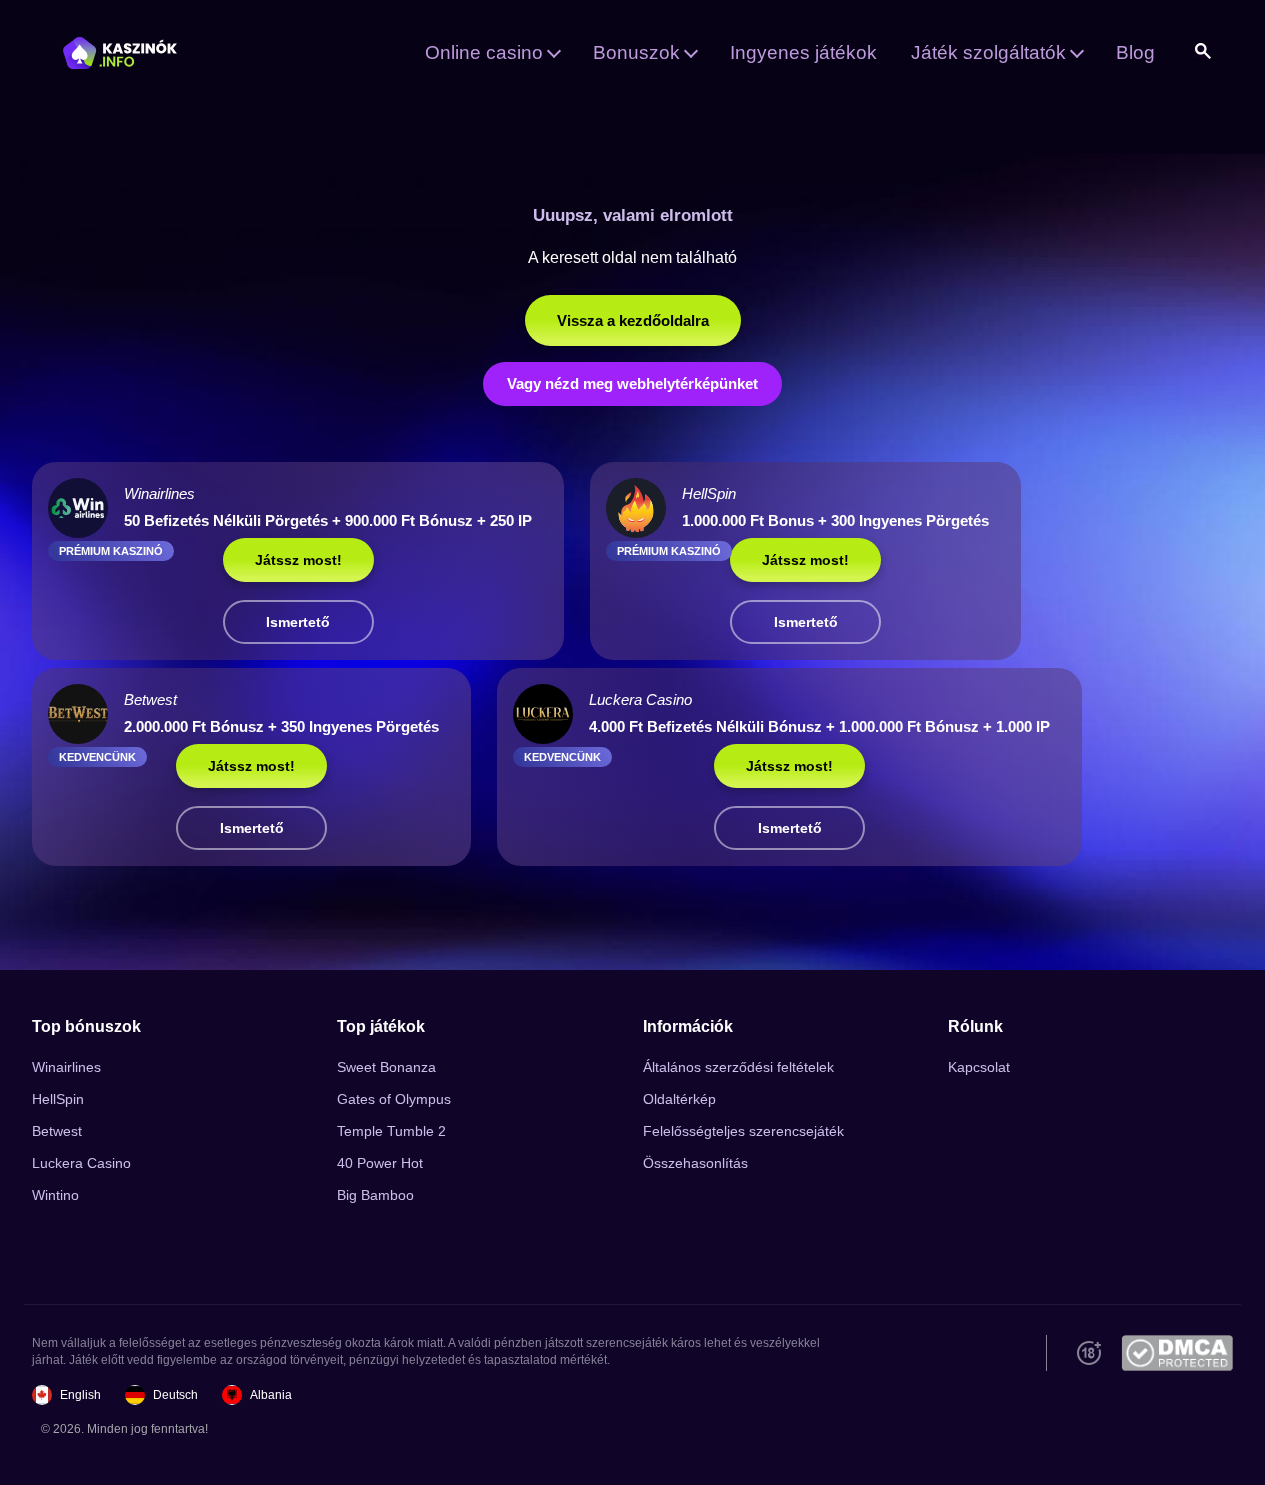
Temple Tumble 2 (391, 1131)
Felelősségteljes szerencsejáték (743, 1131)
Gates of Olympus (394, 1099)
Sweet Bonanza (386, 1067)
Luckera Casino (81, 1163)
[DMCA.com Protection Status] (1177, 1353)
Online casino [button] (484, 52)
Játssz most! (298, 560)
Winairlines (66, 1067)
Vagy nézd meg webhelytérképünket (632, 383)
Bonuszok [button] (636, 52)
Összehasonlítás (695, 1163)
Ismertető (298, 622)
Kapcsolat (979, 1067)
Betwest (57, 1131)
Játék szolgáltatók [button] (988, 52)
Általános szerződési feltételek (738, 1067)
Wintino (55, 1195)
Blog (1135, 52)
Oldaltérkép (679, 1099)
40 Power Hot (380, 1163)
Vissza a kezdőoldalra (633, 320)
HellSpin (58, 1099)
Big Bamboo (375, 1195)
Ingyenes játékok (803, 52)
